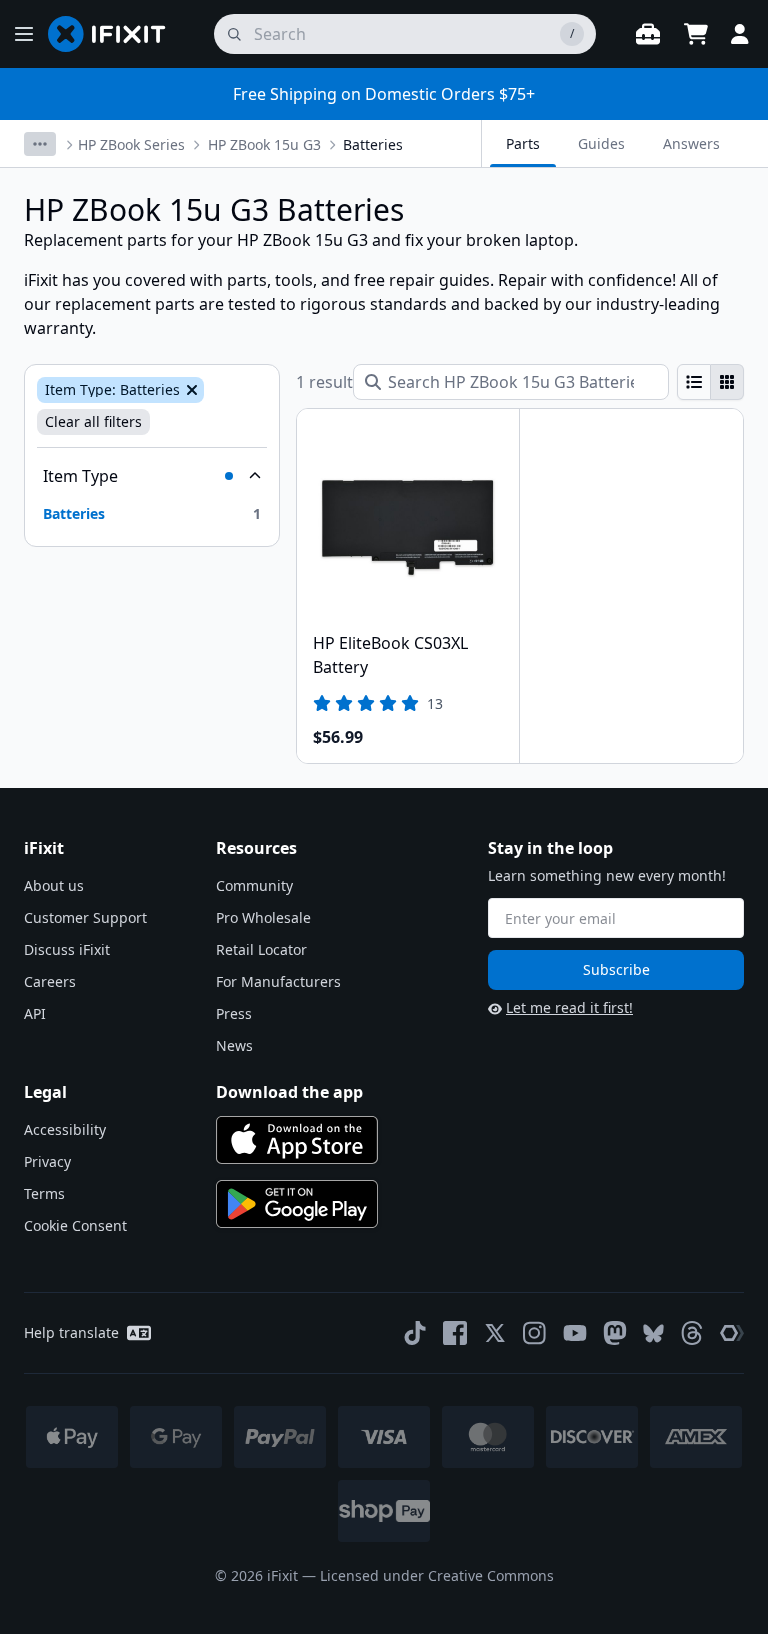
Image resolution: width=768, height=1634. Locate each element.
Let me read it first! (569, 1007)
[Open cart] (696, 34)
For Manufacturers (278, 981)
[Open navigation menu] (24, 34)
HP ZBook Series (131, 144)
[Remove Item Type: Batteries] (190, 390)
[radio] (694, 382)
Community (254, 885)
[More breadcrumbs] (40, 144)
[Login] (740, 34)
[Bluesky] (653, 1333)
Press (234, 1013)
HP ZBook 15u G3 (264, 144)
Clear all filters (93, 421)
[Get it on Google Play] (297, 1204)
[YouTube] (575, 1333)
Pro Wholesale (263, 917)
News (234, 1045)
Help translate (71, 1332)
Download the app (289, 1092)
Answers (691, 143)
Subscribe (616, 969)
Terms (44, 1193)
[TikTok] (415, 1333)
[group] (710, 382)
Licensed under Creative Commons (437, 1575)
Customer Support (85, 917)
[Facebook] (455, 1333)
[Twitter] (495, 1333)
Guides (601, 143)
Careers (50, 981)
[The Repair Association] (732, 1333)
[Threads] (692, 1333)
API (35, 1013)
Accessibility (65, 1129)
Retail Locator (261, 949)
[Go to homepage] (115, 34)
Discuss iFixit (67, 949)
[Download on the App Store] (297, 1140)
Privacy (47, 1161)
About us (54, 885)
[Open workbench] (648, 34)
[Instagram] (535, 1333)
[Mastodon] (615, 1333)
